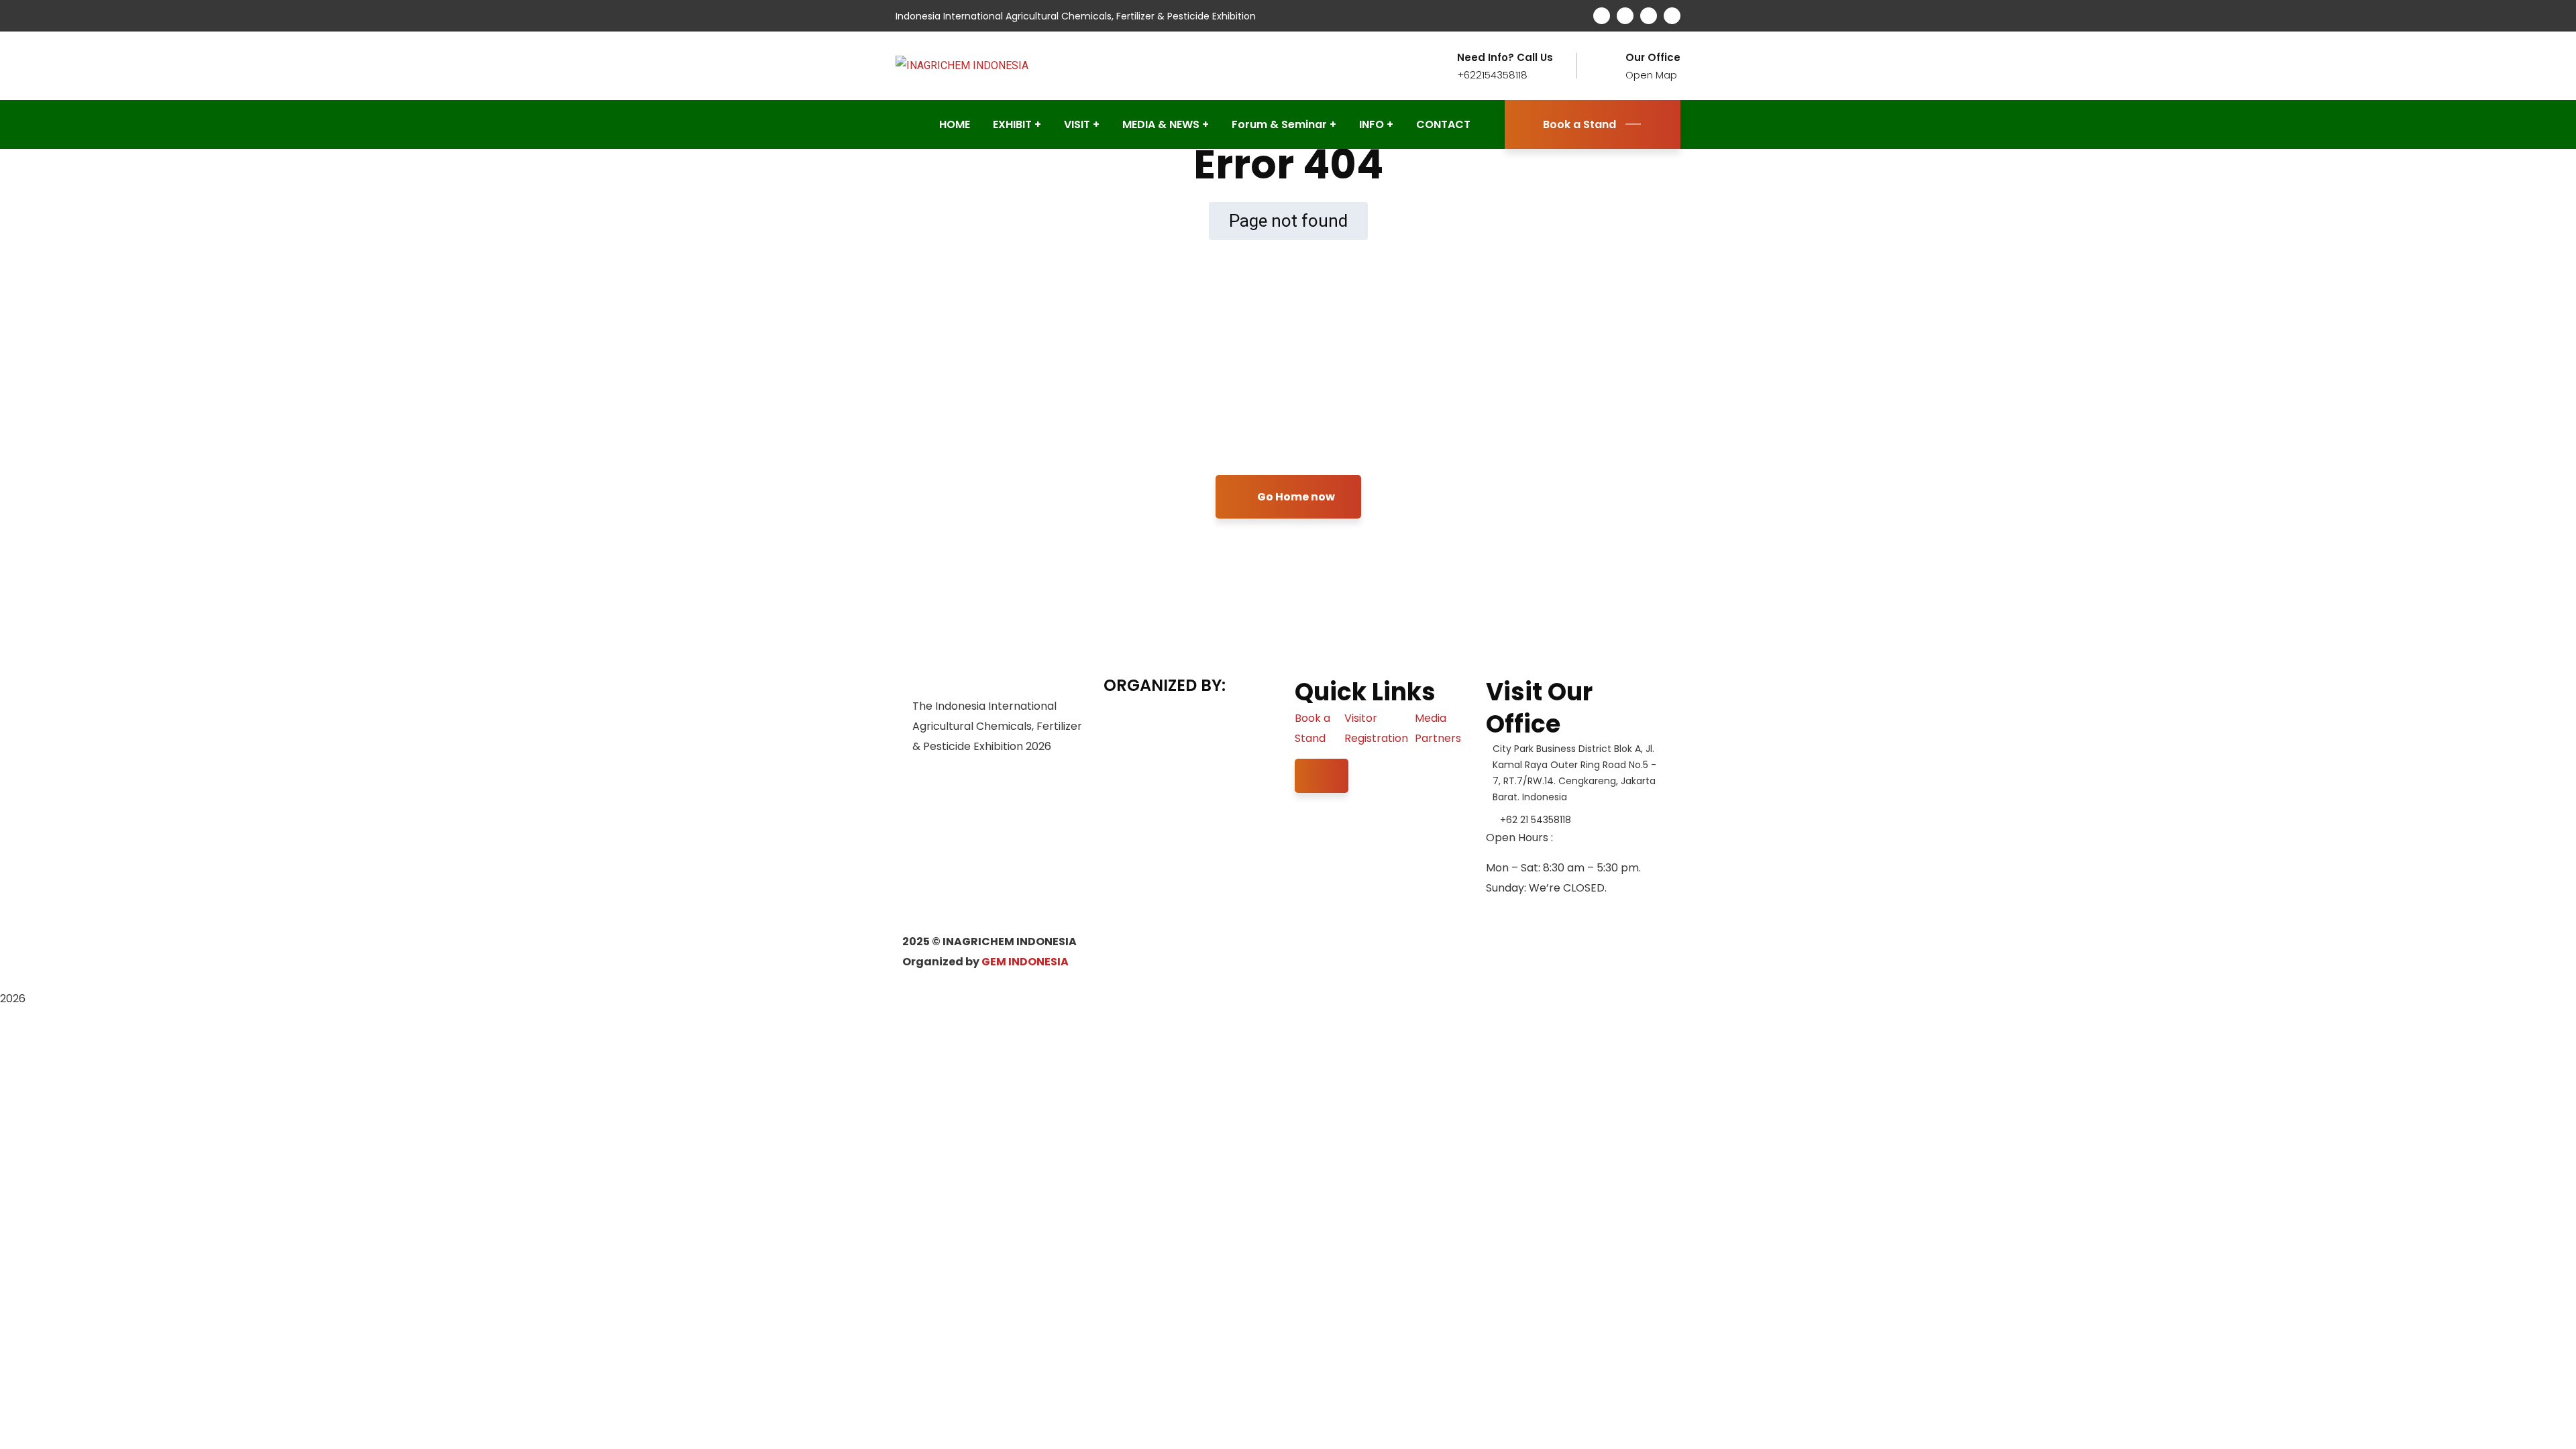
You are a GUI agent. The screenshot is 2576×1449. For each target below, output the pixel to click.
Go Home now (1295, 497)
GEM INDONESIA (1025, 962)
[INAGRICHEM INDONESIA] (962, 65)
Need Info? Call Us (1505, 58)
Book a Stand (1579, 124)
